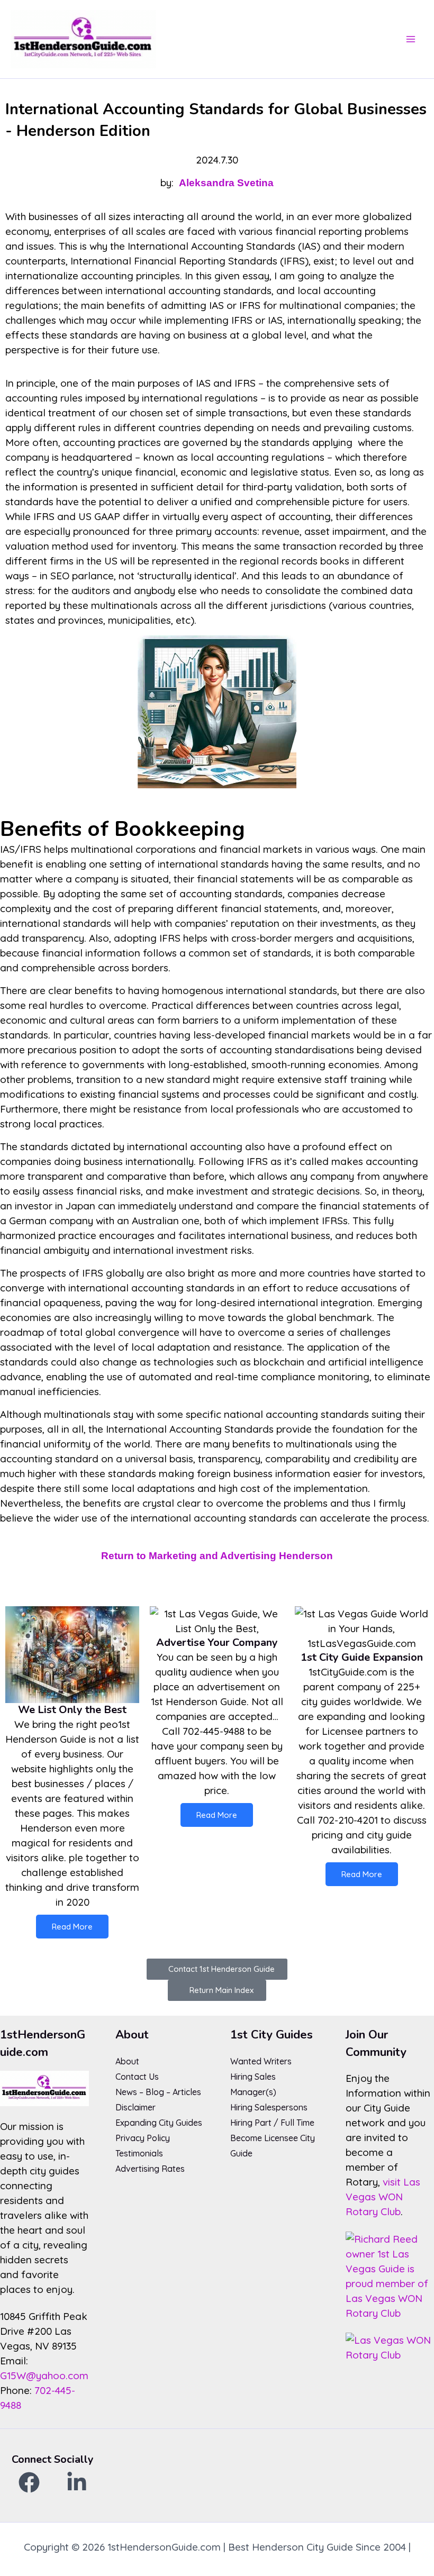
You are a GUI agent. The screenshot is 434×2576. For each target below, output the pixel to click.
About (127, 2061)
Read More (72, 1927)
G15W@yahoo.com (44, 2375)
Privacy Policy (143, 2138)
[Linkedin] (77, 2482)
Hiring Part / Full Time (272, 2123)
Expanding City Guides (159, 2123)
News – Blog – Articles (158, 2092)
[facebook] (29, 2482)
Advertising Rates (150, 2169)
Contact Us (137, 2077)
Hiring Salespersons (269, 2107)
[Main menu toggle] (411, 39)
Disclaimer (135, 2107)
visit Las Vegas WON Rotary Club (383, 2197)
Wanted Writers (261, 2061)
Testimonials (139, 2153)
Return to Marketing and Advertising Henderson (217, 1556)
